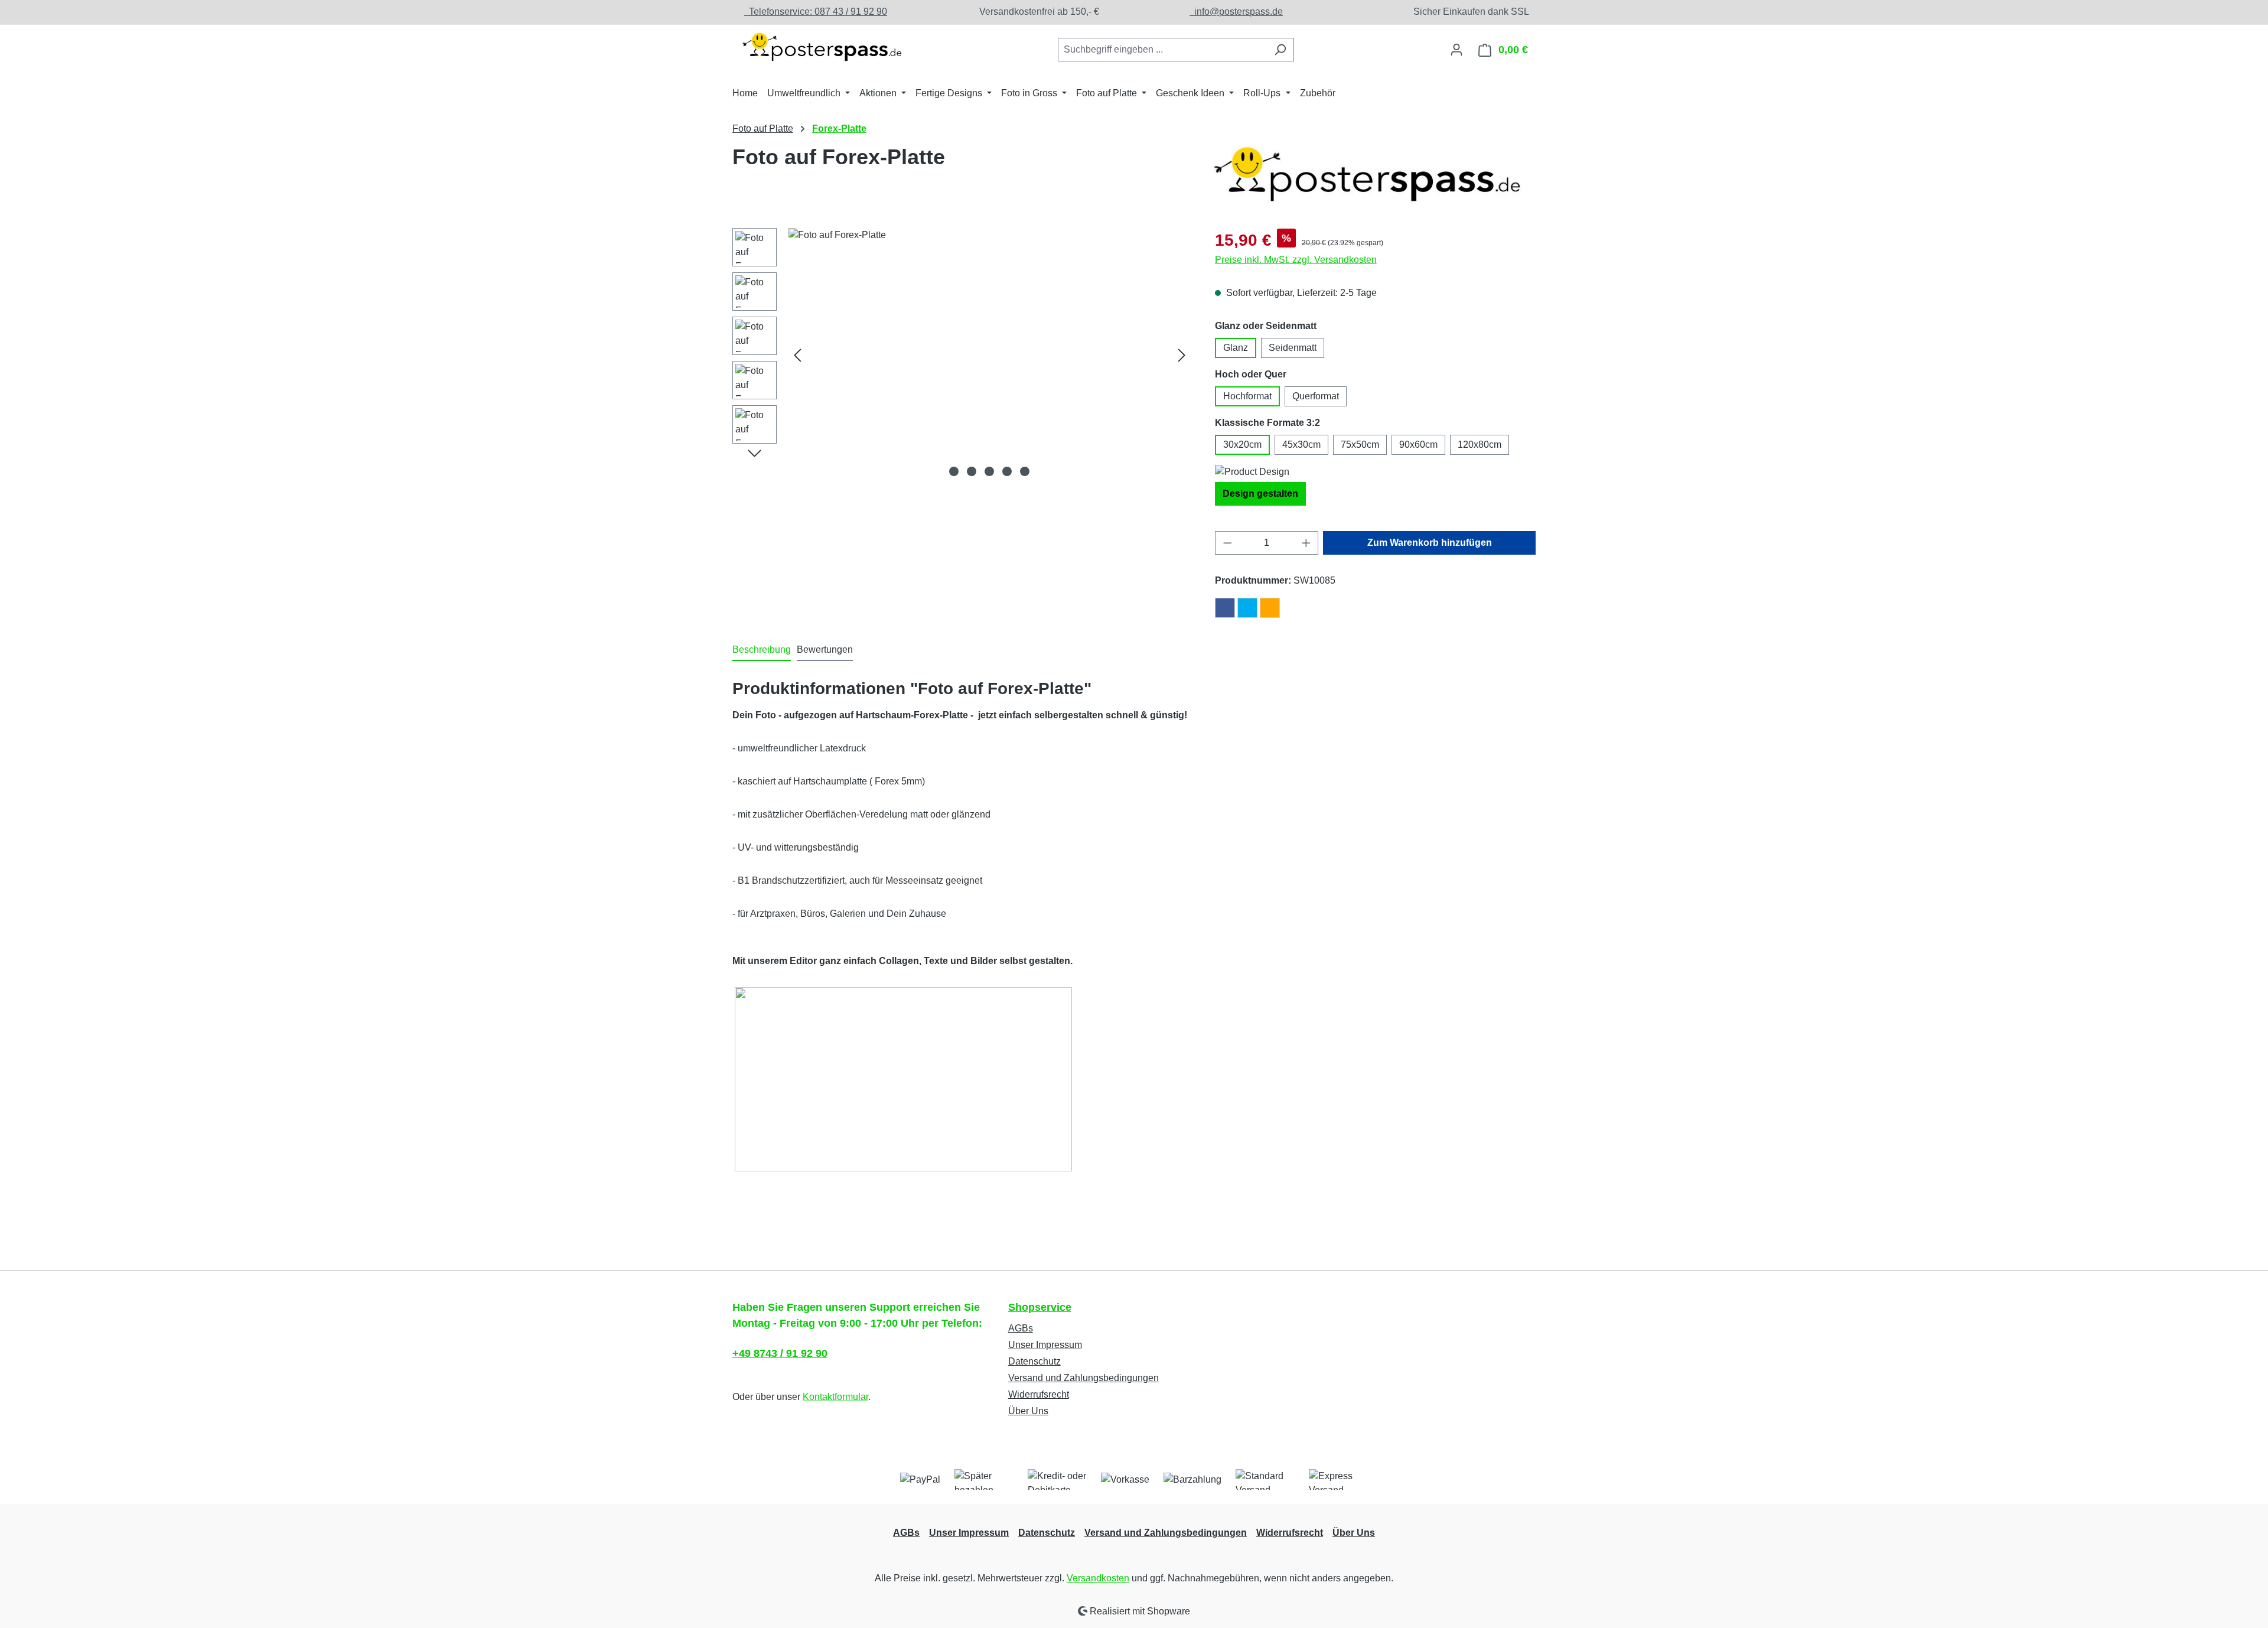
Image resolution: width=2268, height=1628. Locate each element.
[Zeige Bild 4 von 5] (1007, 471)
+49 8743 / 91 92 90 (780, 1353)
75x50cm (1360, 445)
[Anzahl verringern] (1227, 543)
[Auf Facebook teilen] (1225, 608)
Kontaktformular (835, 1397)
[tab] (762, 650)
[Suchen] (1280, 50)
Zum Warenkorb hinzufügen (1430, 543)
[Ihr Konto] (1456, 50)
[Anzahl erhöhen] (1306, 543)
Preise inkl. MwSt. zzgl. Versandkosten (1296, 260)
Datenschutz (1034, 1361)
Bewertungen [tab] (825, 649)
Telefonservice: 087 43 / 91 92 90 (816, 12)
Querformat (1316, 396)
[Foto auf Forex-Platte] (990, 355)
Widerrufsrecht (1039, 1394)
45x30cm (1301, 445)
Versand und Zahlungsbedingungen (1084, 1378)
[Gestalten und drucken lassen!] (821, 47)
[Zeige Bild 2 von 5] (972, 471)
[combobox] (1162, 50)
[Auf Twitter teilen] (1247, 608)
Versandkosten (1098, 1578)
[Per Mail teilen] (1270, 608)
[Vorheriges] (797, 355)
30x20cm (1242, 445)
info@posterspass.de (1236, 12)
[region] (962, 355)
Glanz (1236, 348)
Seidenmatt (1293, 348)
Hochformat (1247, 396)
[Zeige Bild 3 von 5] (989, 471)
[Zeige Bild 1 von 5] (954, 471)
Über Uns (1028, 1411)
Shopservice (1040, 1307)
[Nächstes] (1182, 355)
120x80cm (1480, 445)
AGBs (1021, 1328)
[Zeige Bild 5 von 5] (1025, 471)
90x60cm (1418, 445)
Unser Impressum (1045, 1345)
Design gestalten (1260, 494)
